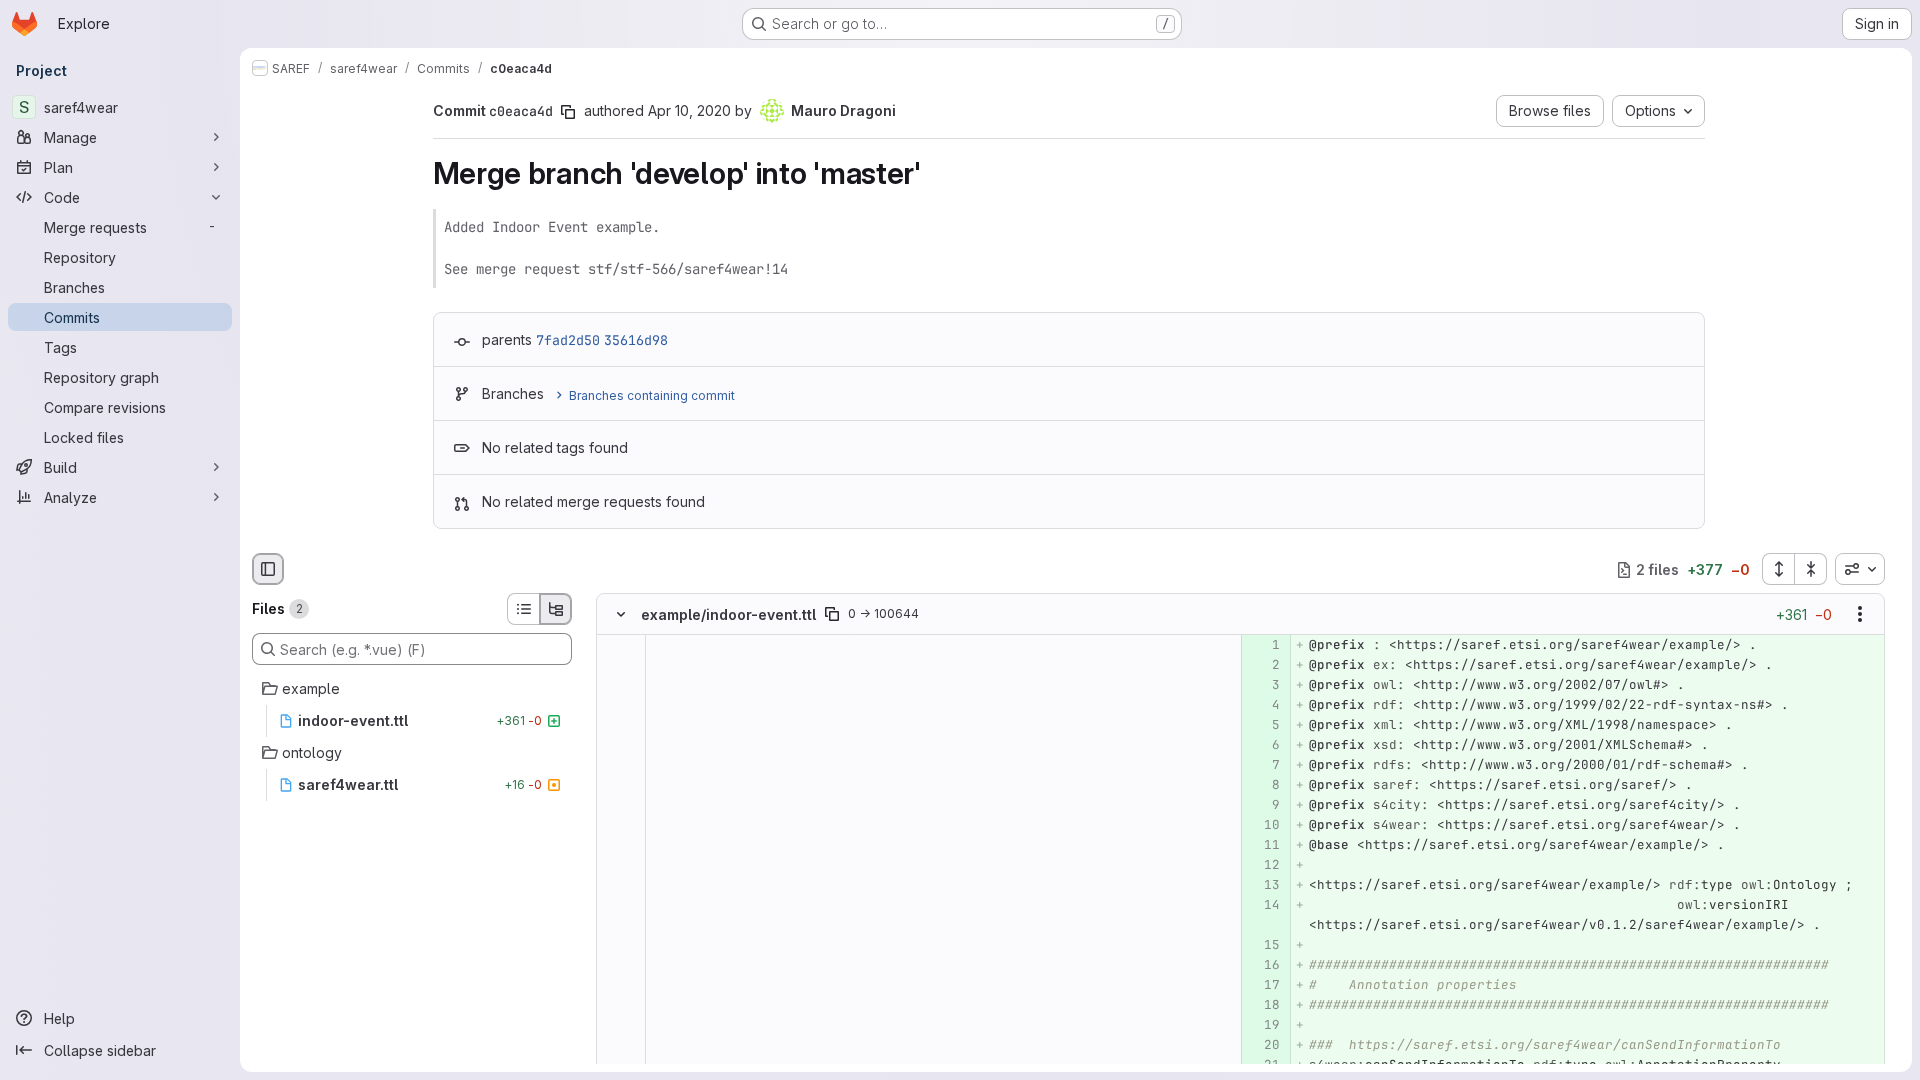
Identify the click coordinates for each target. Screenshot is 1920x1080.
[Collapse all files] (1811, 569)
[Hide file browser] (268, 569)
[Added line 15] (1263, 946)
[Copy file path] (832, 615)
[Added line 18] (1263, 1006)
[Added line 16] (1263, 966)
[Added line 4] (1263, 706)
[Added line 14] (1263, 906)
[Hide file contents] (621, 615)
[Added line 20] (1263, 1046)
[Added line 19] (1263, 1026)
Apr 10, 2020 (689, 110)
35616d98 (636, 340)
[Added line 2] (1263, 666)
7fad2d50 (568, 340)
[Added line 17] (1263, 986)
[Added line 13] (1263, 886)
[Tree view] (556, 609)
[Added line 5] (1263, 726)
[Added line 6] (1263, 746)
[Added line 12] (1263, 866)
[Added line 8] (1263, 786)
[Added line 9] (1263, 806)
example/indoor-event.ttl (728, 614)
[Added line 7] (1263, 766)
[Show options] (1860, 615)
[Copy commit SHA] (568, 112)
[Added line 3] (1263, 686)
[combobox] (1860, 569)
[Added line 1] (1263, 646)
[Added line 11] (1263, 846)
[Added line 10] (1263, 826)
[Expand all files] (1778, 569)
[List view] (523, 609)
